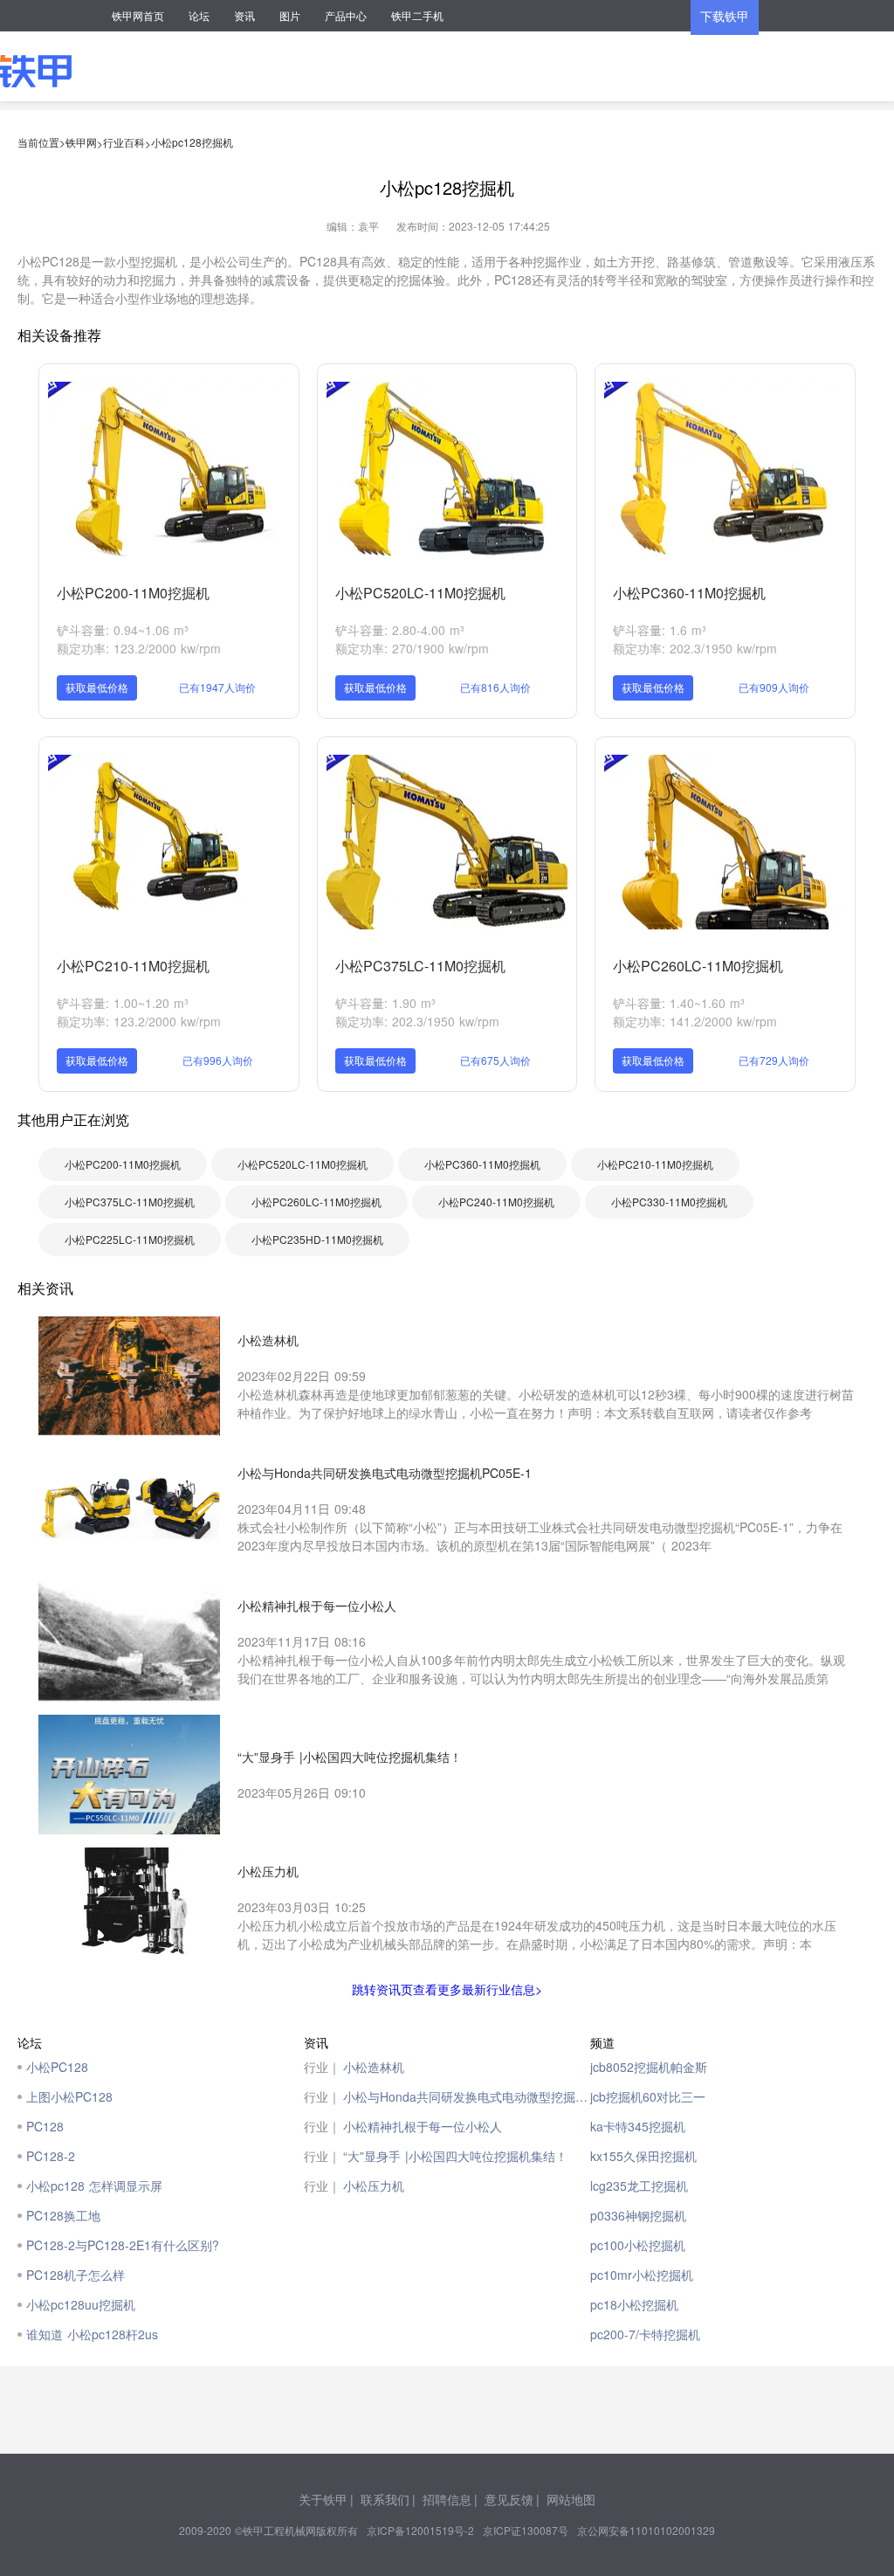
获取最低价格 (97, 687)
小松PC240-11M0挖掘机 (496, 1202)
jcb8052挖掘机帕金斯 (649, 2067)
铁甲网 (81, 142)
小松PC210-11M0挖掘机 (133, 966)
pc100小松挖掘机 (638, 2245)
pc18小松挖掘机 (634, 2304)
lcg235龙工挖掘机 (639, 2186)
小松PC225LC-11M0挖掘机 (130, 1239)
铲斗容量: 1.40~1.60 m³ (679, 1003)
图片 (290, 15)
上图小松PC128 (69, 2096)
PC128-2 (51, 2156)
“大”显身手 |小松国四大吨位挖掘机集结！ (455, 2156)
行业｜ (322, 2067)
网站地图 (571, 2499)
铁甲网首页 (138, 15)
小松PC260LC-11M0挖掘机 (698, 966)
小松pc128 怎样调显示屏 (94, 2186)
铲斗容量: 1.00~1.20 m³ (123, 1003)
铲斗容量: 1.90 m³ (385, 1003)
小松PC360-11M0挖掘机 (689, 593)
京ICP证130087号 (526, 2530)
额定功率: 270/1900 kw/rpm (412, 648)
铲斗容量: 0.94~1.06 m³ (123, 630)
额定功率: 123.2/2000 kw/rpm (139, 648)
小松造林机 (374, 2067)
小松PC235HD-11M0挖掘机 (317, 1239)
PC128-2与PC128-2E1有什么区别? (123, 2245)
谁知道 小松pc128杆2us (92, 2334)
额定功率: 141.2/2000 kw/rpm (695, 1021)
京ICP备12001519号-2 (420, 2530)
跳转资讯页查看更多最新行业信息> (447, 1989)
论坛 (199, 15)
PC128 (45, 2126)
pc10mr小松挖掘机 (642, 2275)
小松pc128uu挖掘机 (81, 2304)
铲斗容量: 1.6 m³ (660, 630)
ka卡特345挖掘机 (638, 2126)
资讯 (244, 15)
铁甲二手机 (417, 15)
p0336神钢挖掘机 (638, 2215)
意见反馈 (509, 2499)
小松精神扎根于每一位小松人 (423, 2126)
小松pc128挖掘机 (192, 142)
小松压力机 (374, 2186)
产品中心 (346, 15)
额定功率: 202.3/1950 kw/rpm (695, 648)
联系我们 (385, 2499)
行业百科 (124, 142)
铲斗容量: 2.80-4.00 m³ (400, 630)
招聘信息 (447, 2499)
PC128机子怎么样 (76, 2275)
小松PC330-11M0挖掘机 (669, 1202)
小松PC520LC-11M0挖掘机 (420, 593)
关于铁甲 (323, 2499)
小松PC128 (57, 2067)
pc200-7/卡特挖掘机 (645, 2334)
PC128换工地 (63, 2215)
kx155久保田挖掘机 (643, 2156)
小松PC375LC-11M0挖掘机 (420, 966)
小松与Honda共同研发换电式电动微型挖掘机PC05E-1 (467, 2096)
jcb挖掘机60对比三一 (648, 2096)
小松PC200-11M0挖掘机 (133, 593)
